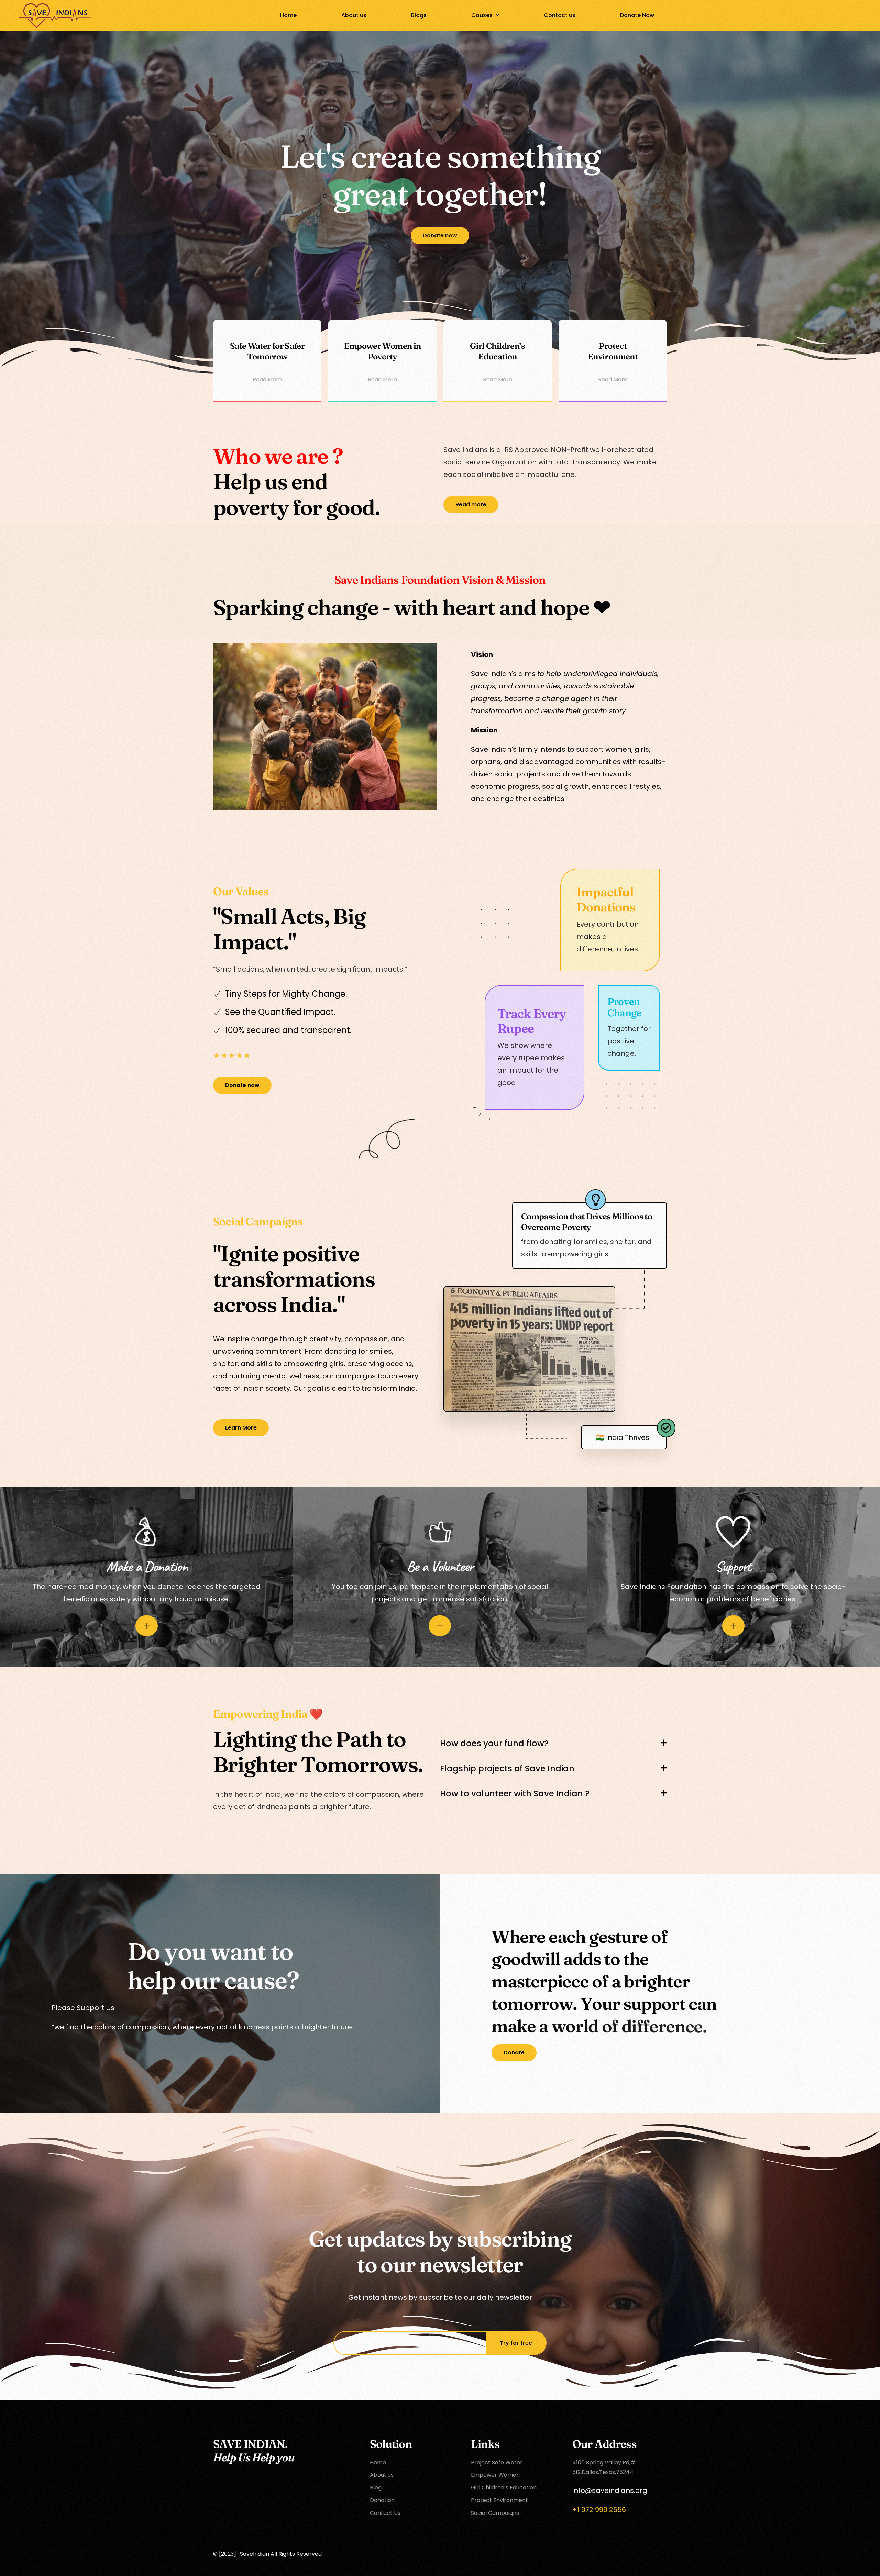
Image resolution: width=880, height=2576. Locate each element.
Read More (267, 379)
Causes (482, 15)
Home (288, 15)
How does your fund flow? (494, 1743)
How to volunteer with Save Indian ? (515, 1794)
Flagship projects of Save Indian (507, 1768)
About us (354, 15)
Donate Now (637, 15)
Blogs (419, 15)
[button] (485, 15)
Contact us (560, 15)
